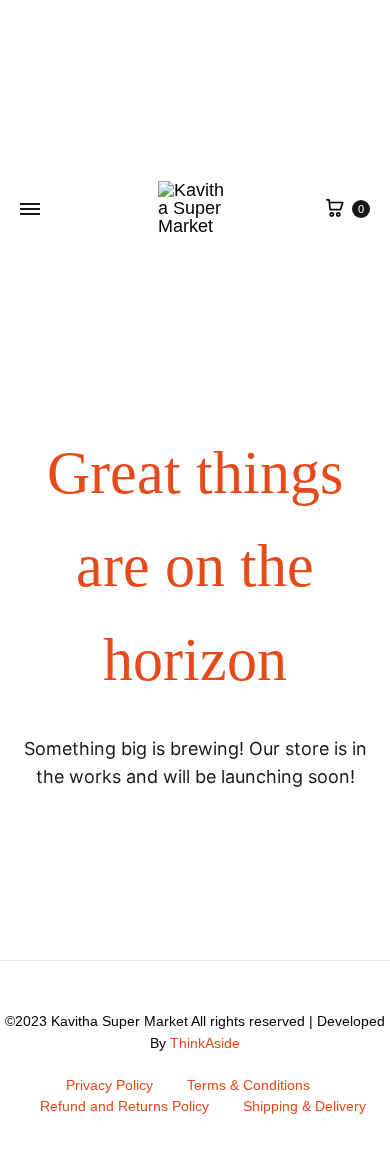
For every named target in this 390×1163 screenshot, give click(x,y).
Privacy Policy (109, 1085)
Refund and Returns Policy (124, 1106)
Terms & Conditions (248, 1085)
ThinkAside (205, 1043)
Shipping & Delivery (304, 1106)
